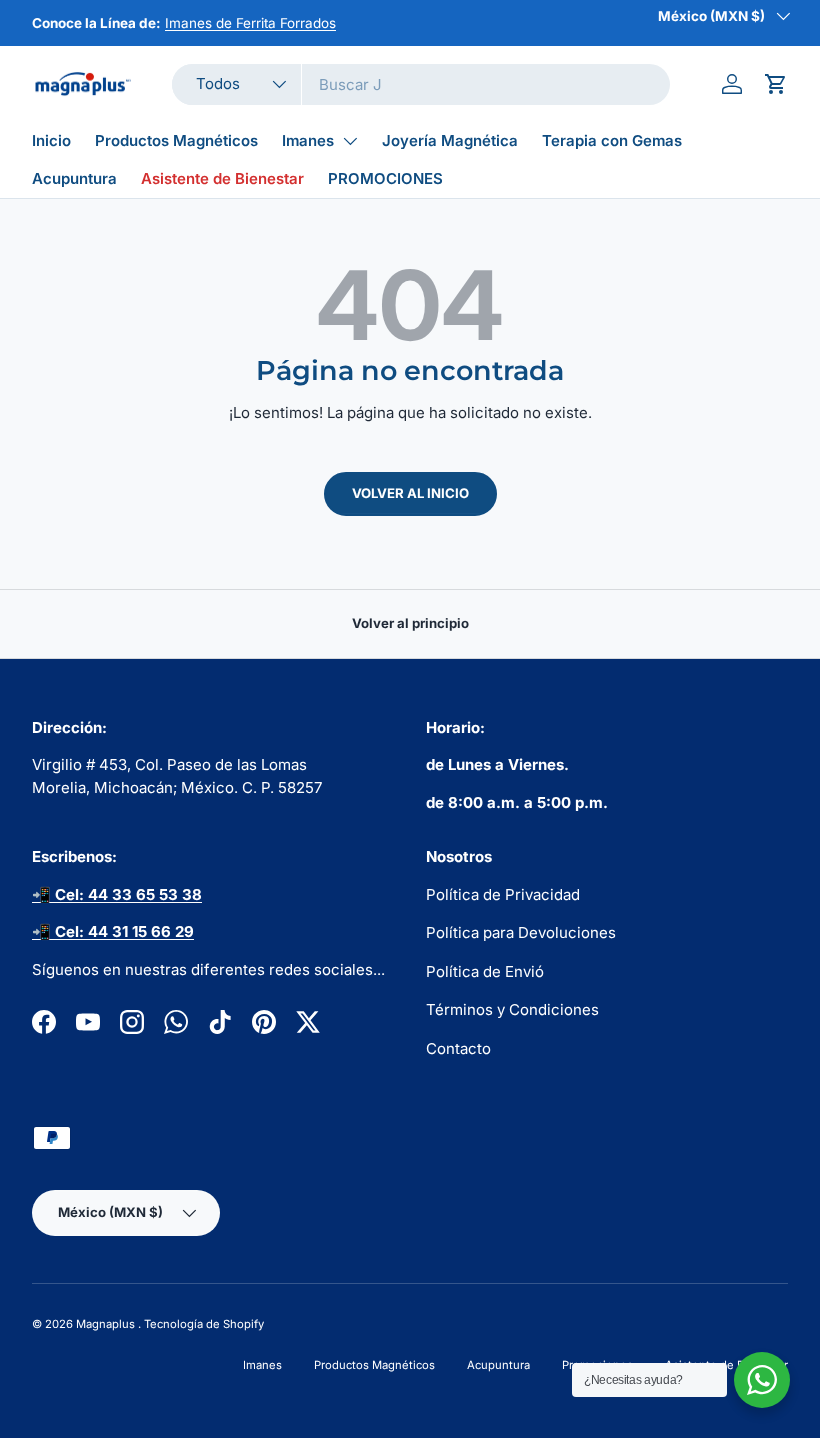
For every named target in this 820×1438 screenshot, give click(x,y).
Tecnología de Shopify (204, 1324)
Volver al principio (410, 623)
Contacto (458, 1048)
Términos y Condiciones (512, 1009)
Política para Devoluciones (521, 932)
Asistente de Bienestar (222, 178)
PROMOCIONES (385, 178)
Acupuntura (74, 178)
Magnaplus (107, 1324)
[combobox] (421, 84)
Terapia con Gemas (612, 140)
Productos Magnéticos (176, 140)
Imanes (308, 140)
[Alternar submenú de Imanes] (350, 141)
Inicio (51, 140)
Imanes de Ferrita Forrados (250, 23)
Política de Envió (485, 971)
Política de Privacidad (503, 894)
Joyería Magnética (450, 140)
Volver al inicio (410, 493)
